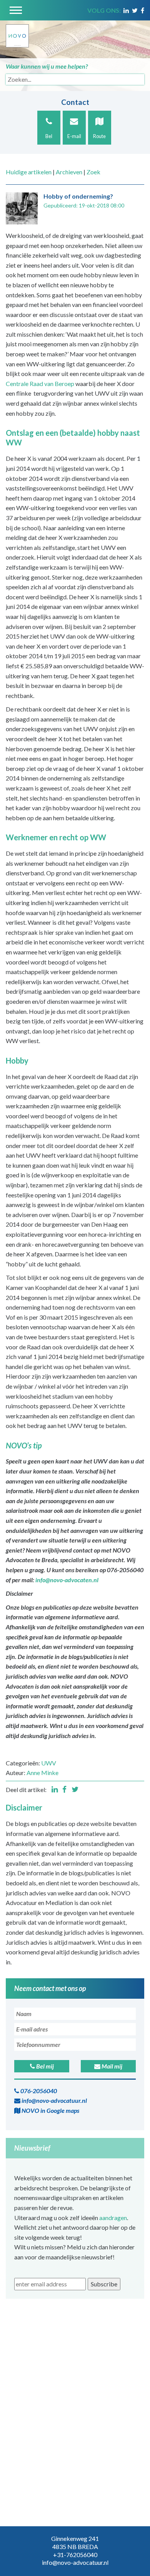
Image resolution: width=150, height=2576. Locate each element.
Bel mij (44, 2066)
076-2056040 (38, 2091)
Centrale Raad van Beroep (40, 384)
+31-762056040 (75, 2555)
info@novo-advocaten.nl (67, 1580)
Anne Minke (42, 1773)
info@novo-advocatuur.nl (54, 2100)
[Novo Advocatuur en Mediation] (17, 33)
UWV (49, 1763)
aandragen (113, 2218)
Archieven (69, 172)
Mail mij (111, 2066)
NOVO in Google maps (50, 2110)
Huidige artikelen (29, 172)
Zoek (93, 172)
